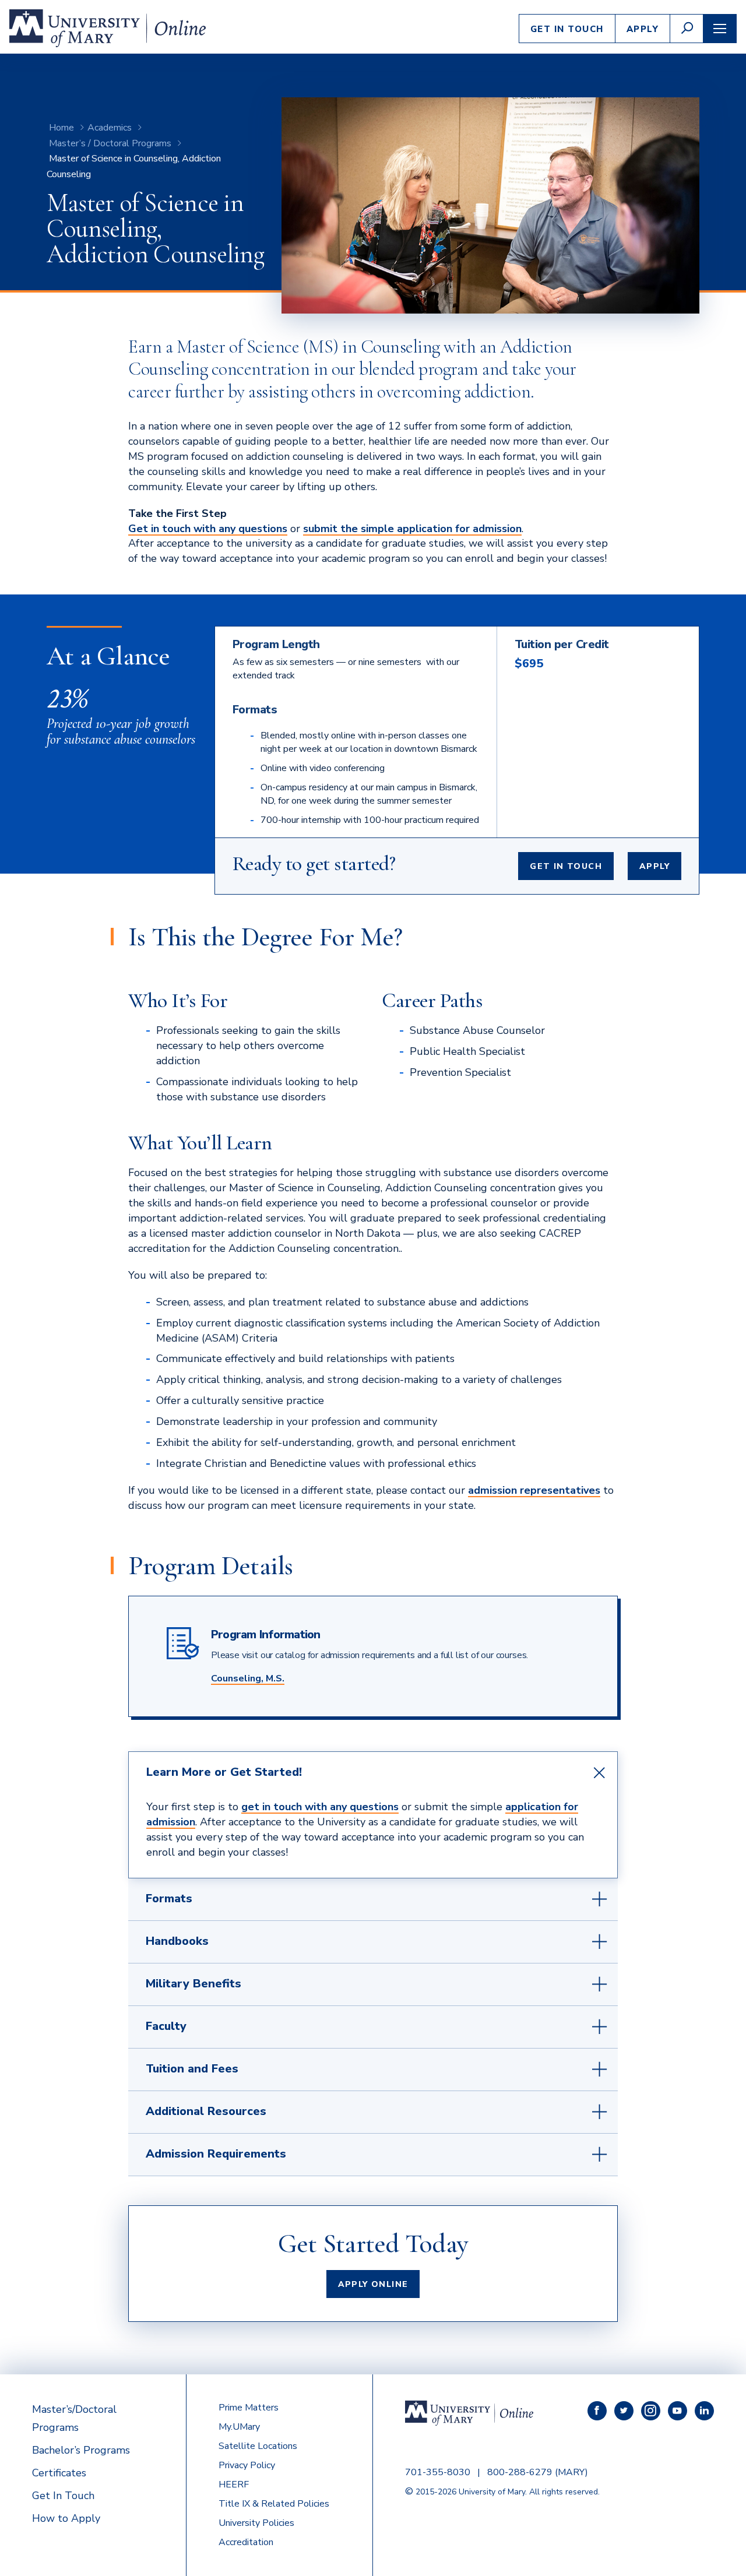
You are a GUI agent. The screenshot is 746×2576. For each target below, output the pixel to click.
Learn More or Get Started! (224, 1772)
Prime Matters (249, 2408)
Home (61, 128)
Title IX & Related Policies (274, 2504)
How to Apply (66, 2518)
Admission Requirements (216, 2154)
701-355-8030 (438, 2472)
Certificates (59, 2473)
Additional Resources (206, 2111)
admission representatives (534, 1490)
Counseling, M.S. (248, 1678)
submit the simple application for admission (412, 529)
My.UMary (239, 2427)
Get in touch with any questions (208, 529)
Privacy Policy (247, 2465)
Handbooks (177, 1941)
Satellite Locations (258, 2446)
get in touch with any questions (320, 1807)
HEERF (234, 2484)
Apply (643, 29)
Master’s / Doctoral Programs (110, 143)
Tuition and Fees (192, 2069)
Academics (110, 128)
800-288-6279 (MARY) (538, 2472)
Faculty (166, 2026)
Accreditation (246, 2542)
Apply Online (373, 2284)
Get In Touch (567, 29)
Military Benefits (193, 1984)
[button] (687, 29)
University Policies (256, 2523)
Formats (169, 1898)
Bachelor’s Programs (81, 2450)
